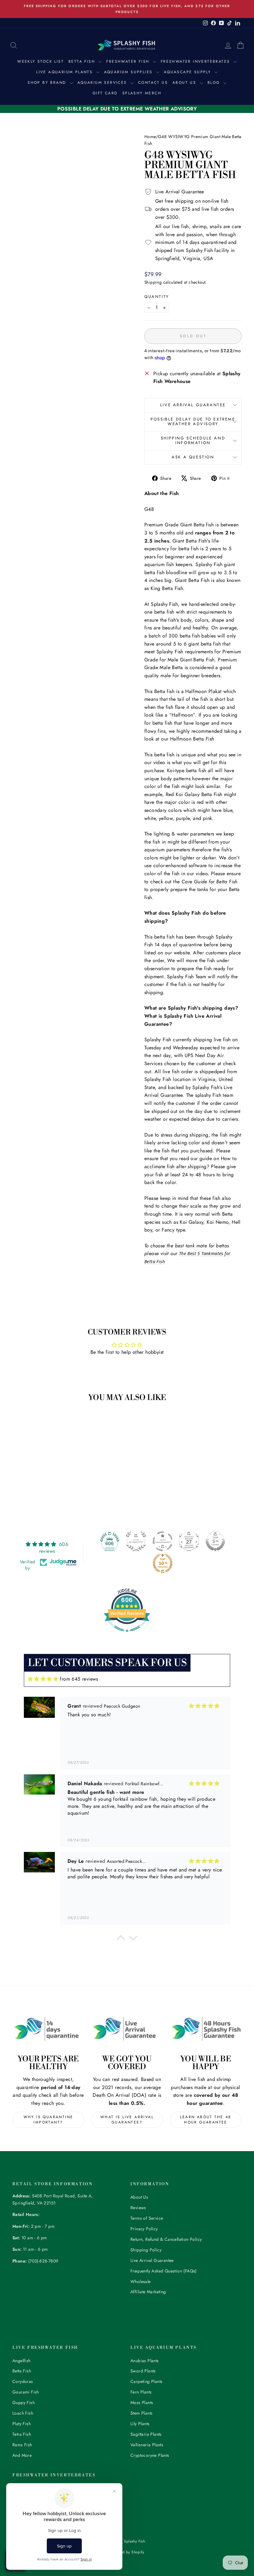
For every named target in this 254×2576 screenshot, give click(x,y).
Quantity (157, 297)
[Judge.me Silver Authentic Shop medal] (136, 1541)
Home (150, 137)
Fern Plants (141, 2392)
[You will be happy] (206, 2029)
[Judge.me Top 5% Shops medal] (215, 1541)
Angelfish (22, 2361)
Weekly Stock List (41, 61)
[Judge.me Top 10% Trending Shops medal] (163, 1563)
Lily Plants (140, 2424)
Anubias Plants (145, 2361)
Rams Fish (22, 2445)
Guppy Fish (24, 2403)
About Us (185, 83)
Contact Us (153, 83)
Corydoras (23, 2381)
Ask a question (193, 457)
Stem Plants (141, 2413)
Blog (215, 83)
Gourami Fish (26, 2392)
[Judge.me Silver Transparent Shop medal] (163, 1541)
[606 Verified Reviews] (127, 1635)
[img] (43, 1679)
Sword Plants (143, 2371)
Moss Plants (142, 2403)
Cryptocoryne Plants (150, 2455)
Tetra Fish (22, 2434)
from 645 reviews (79, 1679)
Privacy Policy (144, 2229)
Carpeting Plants (146, 2381)
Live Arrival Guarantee (193, 405)
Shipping (153, 282)
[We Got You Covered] (127, 2029)
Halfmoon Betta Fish (192, 739)
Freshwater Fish (129, 61)
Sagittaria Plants (146, 2434)
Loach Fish (23, 2413)
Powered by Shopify (127, 2552)
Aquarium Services (103, 83)
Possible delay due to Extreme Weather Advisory (193, 421)
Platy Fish (22, 2424)
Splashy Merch (142, 93)
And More (22, 2455)
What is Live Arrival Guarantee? (127, 2120)
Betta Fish (83, 61)
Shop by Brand (48, 83)
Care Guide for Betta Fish (210, 882)
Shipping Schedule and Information (193, 440)
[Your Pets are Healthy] (48, 2029)
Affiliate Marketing (148, 2292)
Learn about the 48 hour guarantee (206, 2120)
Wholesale (141, 2281)
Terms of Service (147, 2218)
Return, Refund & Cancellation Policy (166, 2239)
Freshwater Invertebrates (196, 61)
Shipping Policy (146, 2250)
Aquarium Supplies (129, 72)
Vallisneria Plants (147, 2445)
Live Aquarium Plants (65, 72)
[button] (121, 1939)
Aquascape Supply (188, 72)
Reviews (138, 2208)
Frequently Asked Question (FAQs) (164, 2271)
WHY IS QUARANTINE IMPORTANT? (48, 2120)
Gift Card (105, 93)
